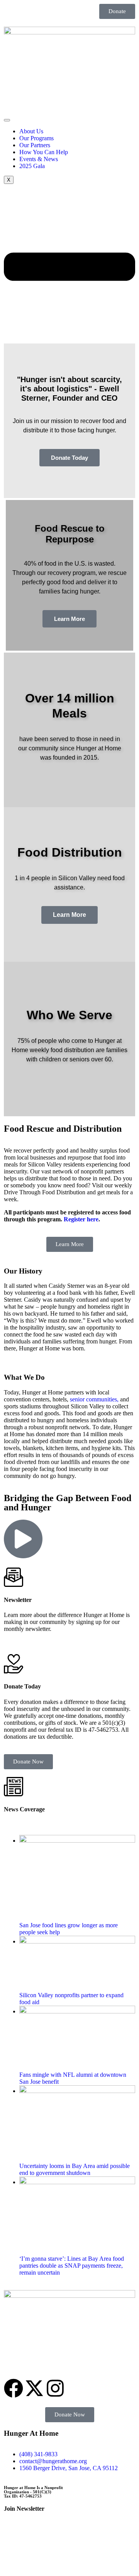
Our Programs (36, 138)
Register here (81, 1219)
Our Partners (35, 145)
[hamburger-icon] (7, 120)
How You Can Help (44, 152)
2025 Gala (32, 166)
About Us (31, 131)
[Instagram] (55, 2388)
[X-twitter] (34, 2388)
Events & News (39, 159)
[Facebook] (14, 2388)
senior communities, (94, 1399)
